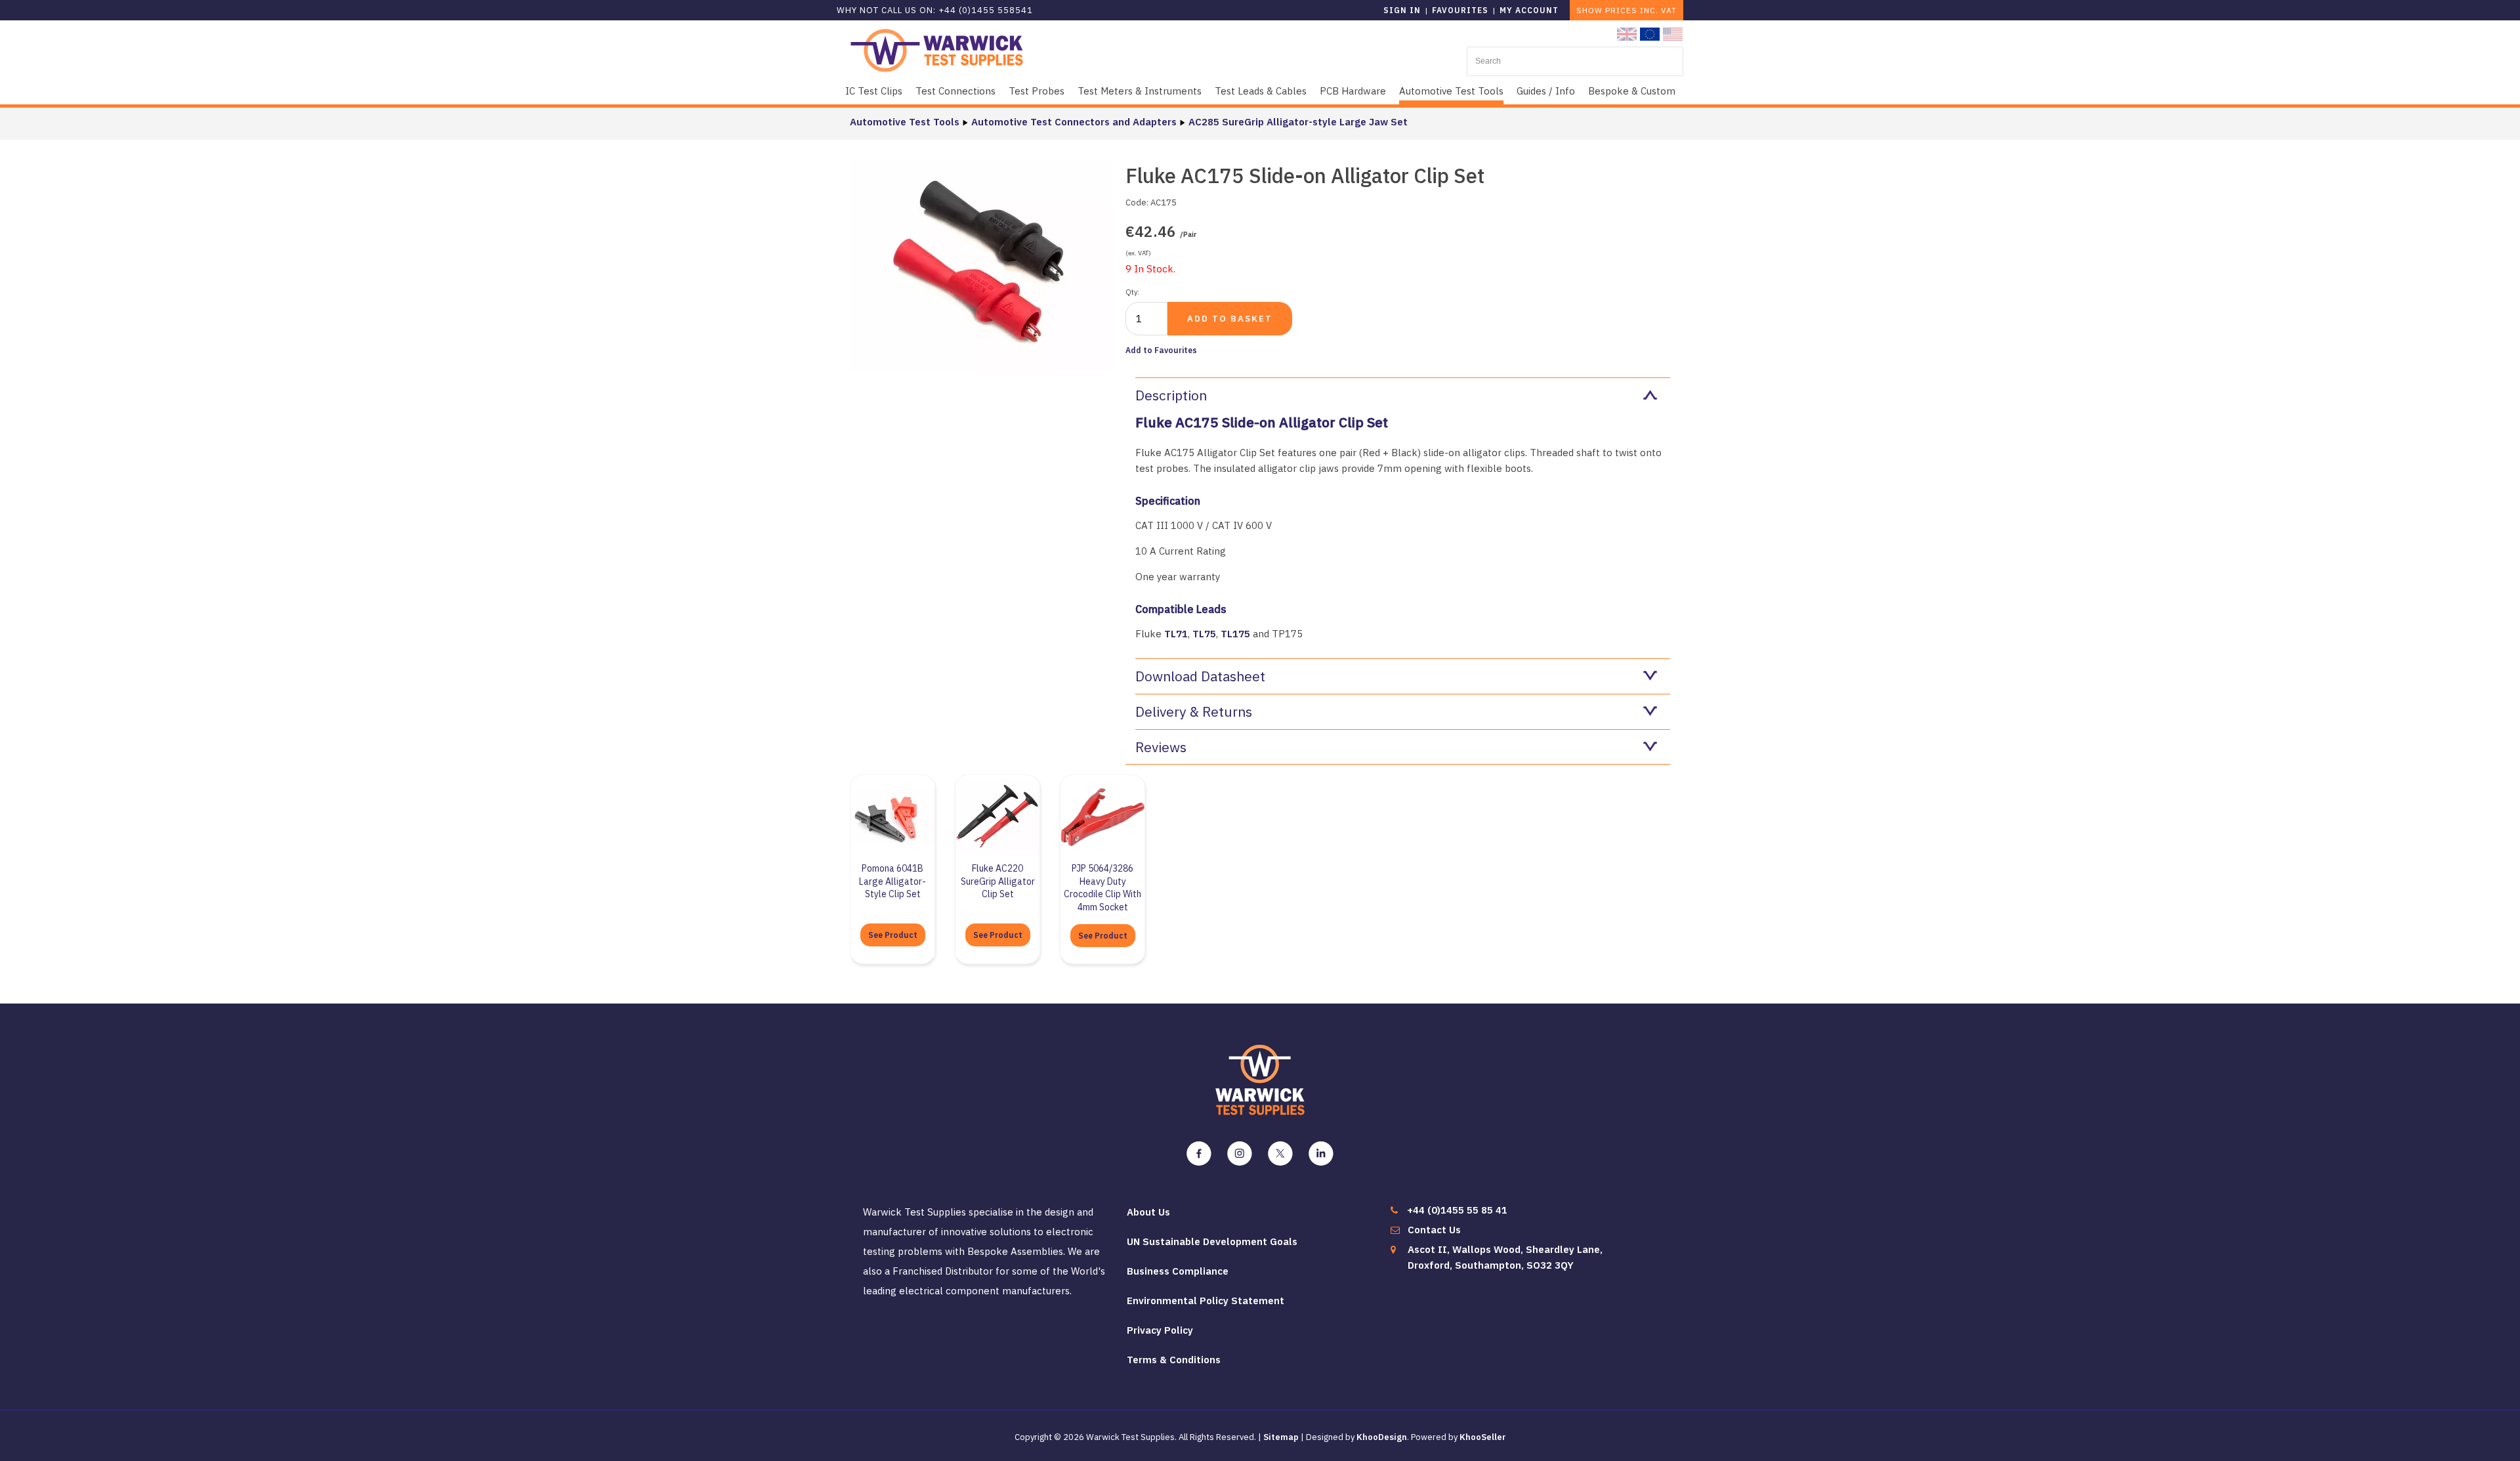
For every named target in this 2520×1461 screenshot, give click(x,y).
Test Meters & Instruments (1140, 91)
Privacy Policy (1160, 1330)
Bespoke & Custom (1632, 91)
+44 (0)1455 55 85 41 (1457, 1210)
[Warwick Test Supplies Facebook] (1199, 1154)
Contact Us (1434, 1230)
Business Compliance (1178, 1271)
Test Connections (955, 91)
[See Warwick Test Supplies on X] (1280, 1154)
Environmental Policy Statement (1206, 1301)
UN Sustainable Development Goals (1212, 1241)
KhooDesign (1382, 1437)
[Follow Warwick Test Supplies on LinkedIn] (1321, 1154)
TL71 (1176, 634)
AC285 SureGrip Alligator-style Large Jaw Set (1298, 122)
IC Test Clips (874, 91)
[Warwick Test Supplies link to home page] (937, 50)
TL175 (1235, 634)
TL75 (1204, 634)
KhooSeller (1483, 1437)
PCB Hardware (1353, 91)
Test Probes (1037, 91)
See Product (893, 935)
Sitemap (1281, 1437)
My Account (1529, 10)
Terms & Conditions (1174, 1360)
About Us (1148, 1212)
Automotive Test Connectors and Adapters (1074, 122)
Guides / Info (1546, 91)
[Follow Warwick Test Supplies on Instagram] (1240, 1154)
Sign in (1402, 10)
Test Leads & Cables (1261, 91)
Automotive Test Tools (1451, 91)
